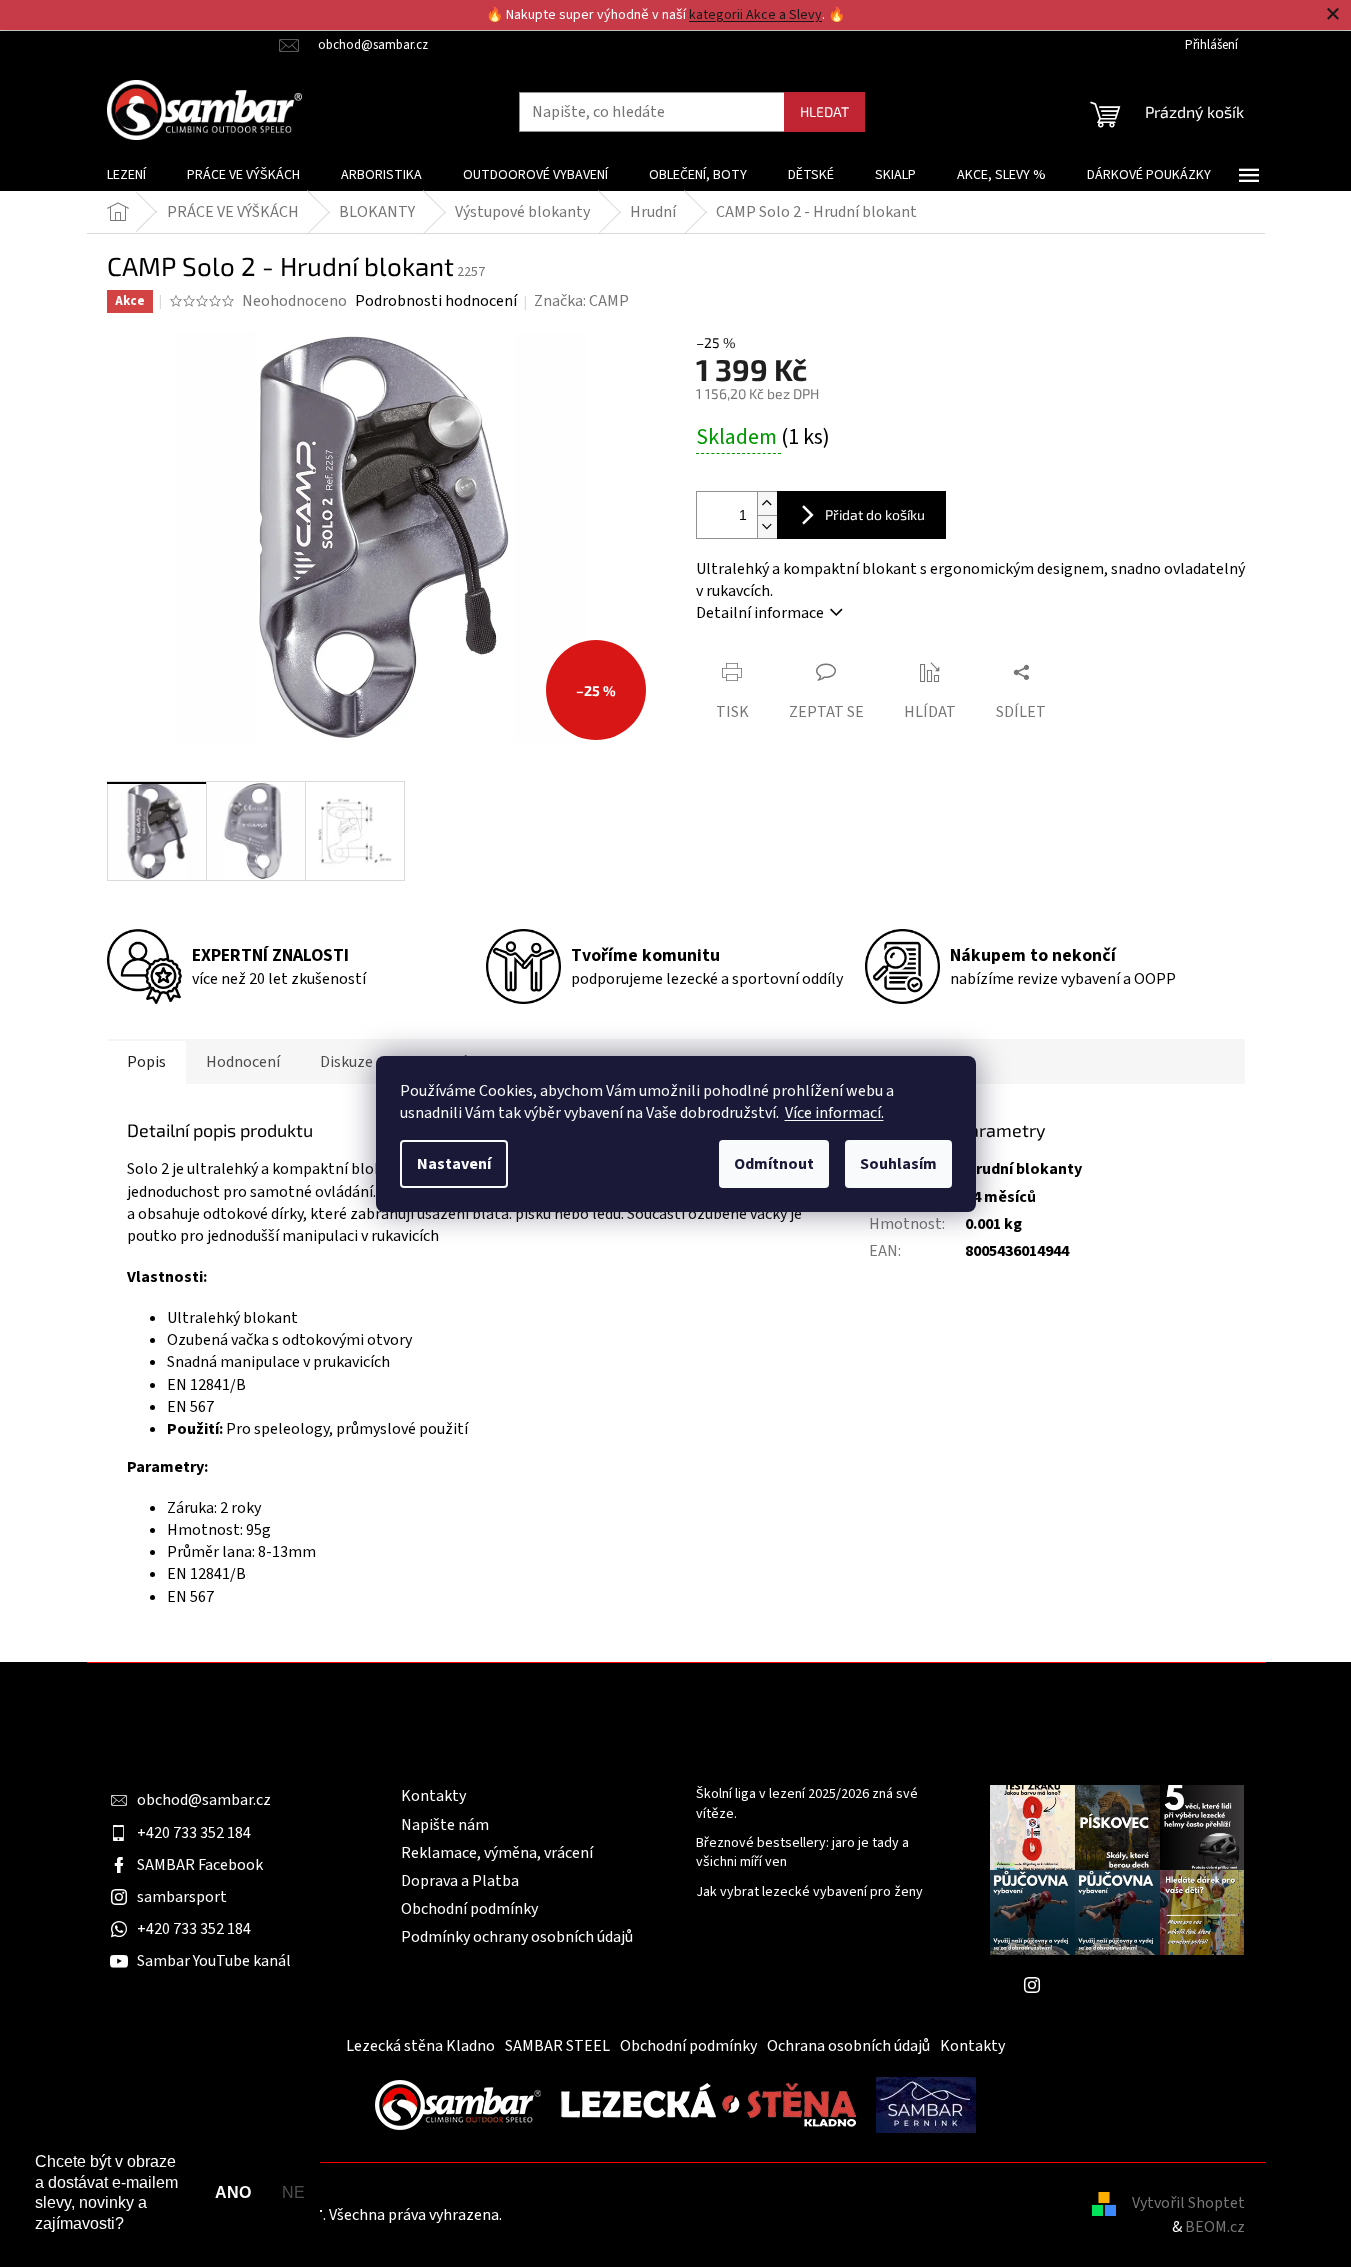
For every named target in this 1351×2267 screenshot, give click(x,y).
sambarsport (182, 1897)
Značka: (581, 301)
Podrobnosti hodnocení (436, 301)
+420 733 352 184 (194, 1833)
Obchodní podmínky (469, 1909)
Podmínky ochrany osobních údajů (517, 1937)
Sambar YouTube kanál (214, 1961)
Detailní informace (760, 613)
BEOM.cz (1215, 2227)
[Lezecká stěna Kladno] (708, 2104)
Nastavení (454, 1164)
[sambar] (458, 2104)
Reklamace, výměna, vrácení (497, 1853)
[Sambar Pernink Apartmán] (926, 2104)
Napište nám (445, 1825)
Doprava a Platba (460, 1881)
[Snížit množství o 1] (767, 526)
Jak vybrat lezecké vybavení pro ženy (809, 1892)
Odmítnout (774, 1164)
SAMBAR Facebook (200, 1865)
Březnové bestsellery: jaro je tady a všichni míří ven (802, 1853)
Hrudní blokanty (1023, 1169)
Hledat (824, 111)
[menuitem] (126, 175)
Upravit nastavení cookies (593, 2215)
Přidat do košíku (875, 514)
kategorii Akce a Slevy (755, 15)
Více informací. (834, 1113)
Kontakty (433, 1796)
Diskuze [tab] (346, 1062)
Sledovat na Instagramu (1132, 1985)
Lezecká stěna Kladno (420, 2046)
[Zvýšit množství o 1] (767, 503)
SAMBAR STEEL (557, 2046)
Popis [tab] (146, 1062)
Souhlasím (898, 1164)
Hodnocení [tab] (243, 1062)
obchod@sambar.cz (204, 1800)
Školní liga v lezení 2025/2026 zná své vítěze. (807, 1804)
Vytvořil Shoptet (1188, 2203)
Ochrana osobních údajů (848, 2046)
